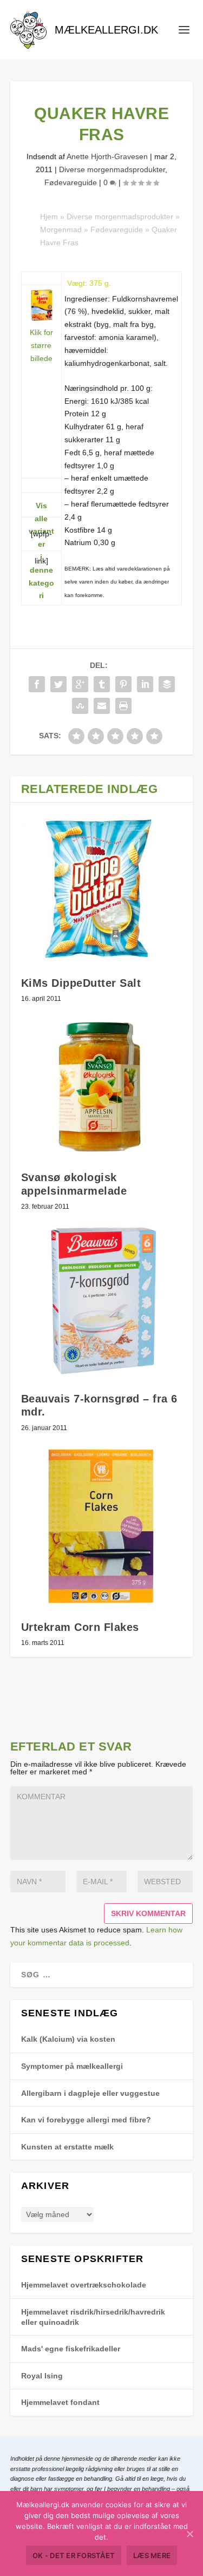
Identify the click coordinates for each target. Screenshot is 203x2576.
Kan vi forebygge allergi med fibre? (86, 2120)
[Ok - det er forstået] (189, 2534)
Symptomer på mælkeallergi (72, 2066)
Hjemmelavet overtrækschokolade (84, 2285)
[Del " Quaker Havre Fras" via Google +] (80, 684)
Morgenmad (61, 230)
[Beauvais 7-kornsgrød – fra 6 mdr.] (102, 1301)
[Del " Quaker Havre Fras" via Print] (123, 706)
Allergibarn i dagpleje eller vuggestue (90, 2093)
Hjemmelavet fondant (60, 2402)
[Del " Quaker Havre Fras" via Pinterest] (123, 684)
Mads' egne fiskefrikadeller (71, 2349)
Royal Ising (42, 2376)
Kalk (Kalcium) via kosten (68, 2039)
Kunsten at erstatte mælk (67, 2147)
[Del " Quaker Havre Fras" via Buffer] (167, 684)
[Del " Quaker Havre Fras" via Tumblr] (102, 684)
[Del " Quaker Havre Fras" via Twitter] (58, 684)
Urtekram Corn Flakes (80, 1627)
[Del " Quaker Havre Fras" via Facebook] (37, 684)
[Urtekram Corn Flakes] (102, 1526)
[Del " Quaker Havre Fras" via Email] (102, 706)
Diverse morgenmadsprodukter (112, 169)
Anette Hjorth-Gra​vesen (107, 156)
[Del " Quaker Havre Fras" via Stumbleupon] (80, 706)
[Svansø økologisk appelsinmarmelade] (102, 1087)
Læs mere (152, 2555)
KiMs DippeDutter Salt (81, 983)
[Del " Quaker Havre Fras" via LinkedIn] (145, 684)
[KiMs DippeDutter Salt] (102, 890)
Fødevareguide (71, 182)
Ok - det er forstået (74, 2555)
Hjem (49, 217)
